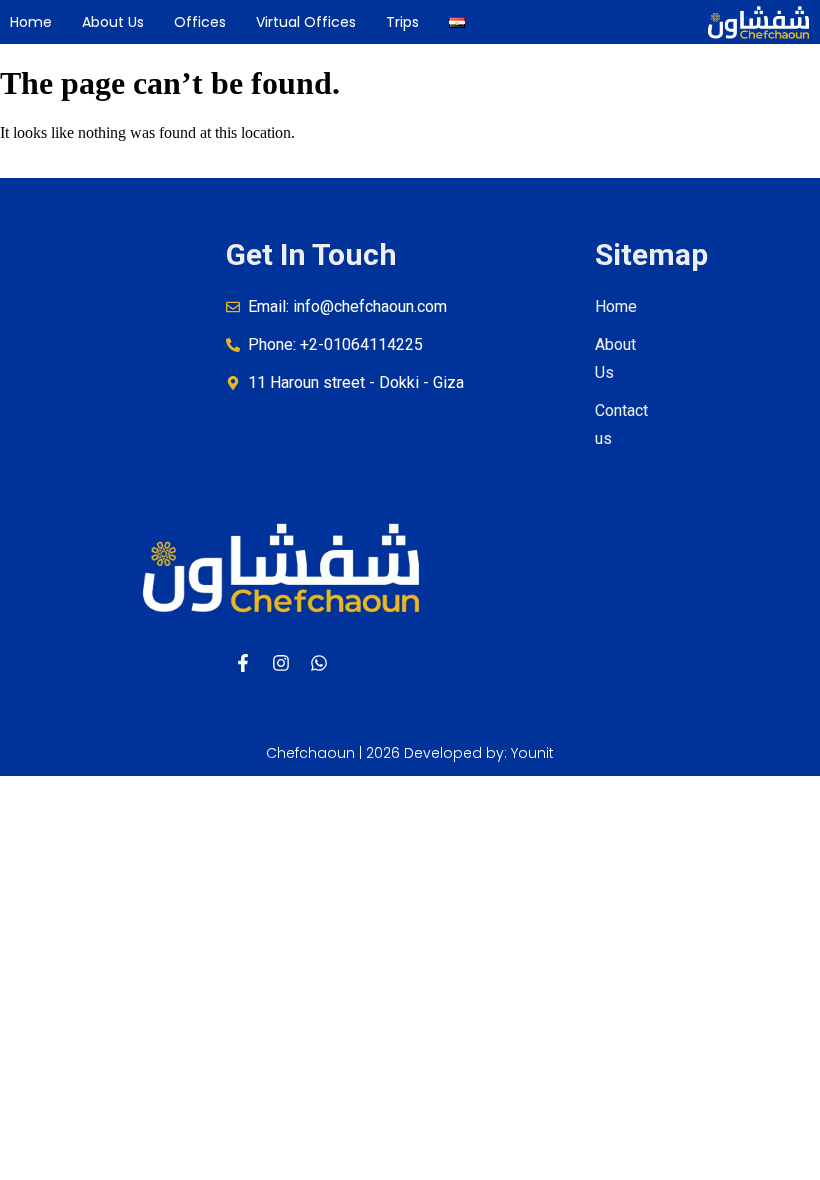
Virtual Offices (306, 22)
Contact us (621, 424)
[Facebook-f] (243, 663)
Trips (402, 22)
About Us (113, 22)
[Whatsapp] (319, 663)
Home (31, 22)
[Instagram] (281, 663)
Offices (200, 22)
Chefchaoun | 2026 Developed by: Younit (410, 753)
